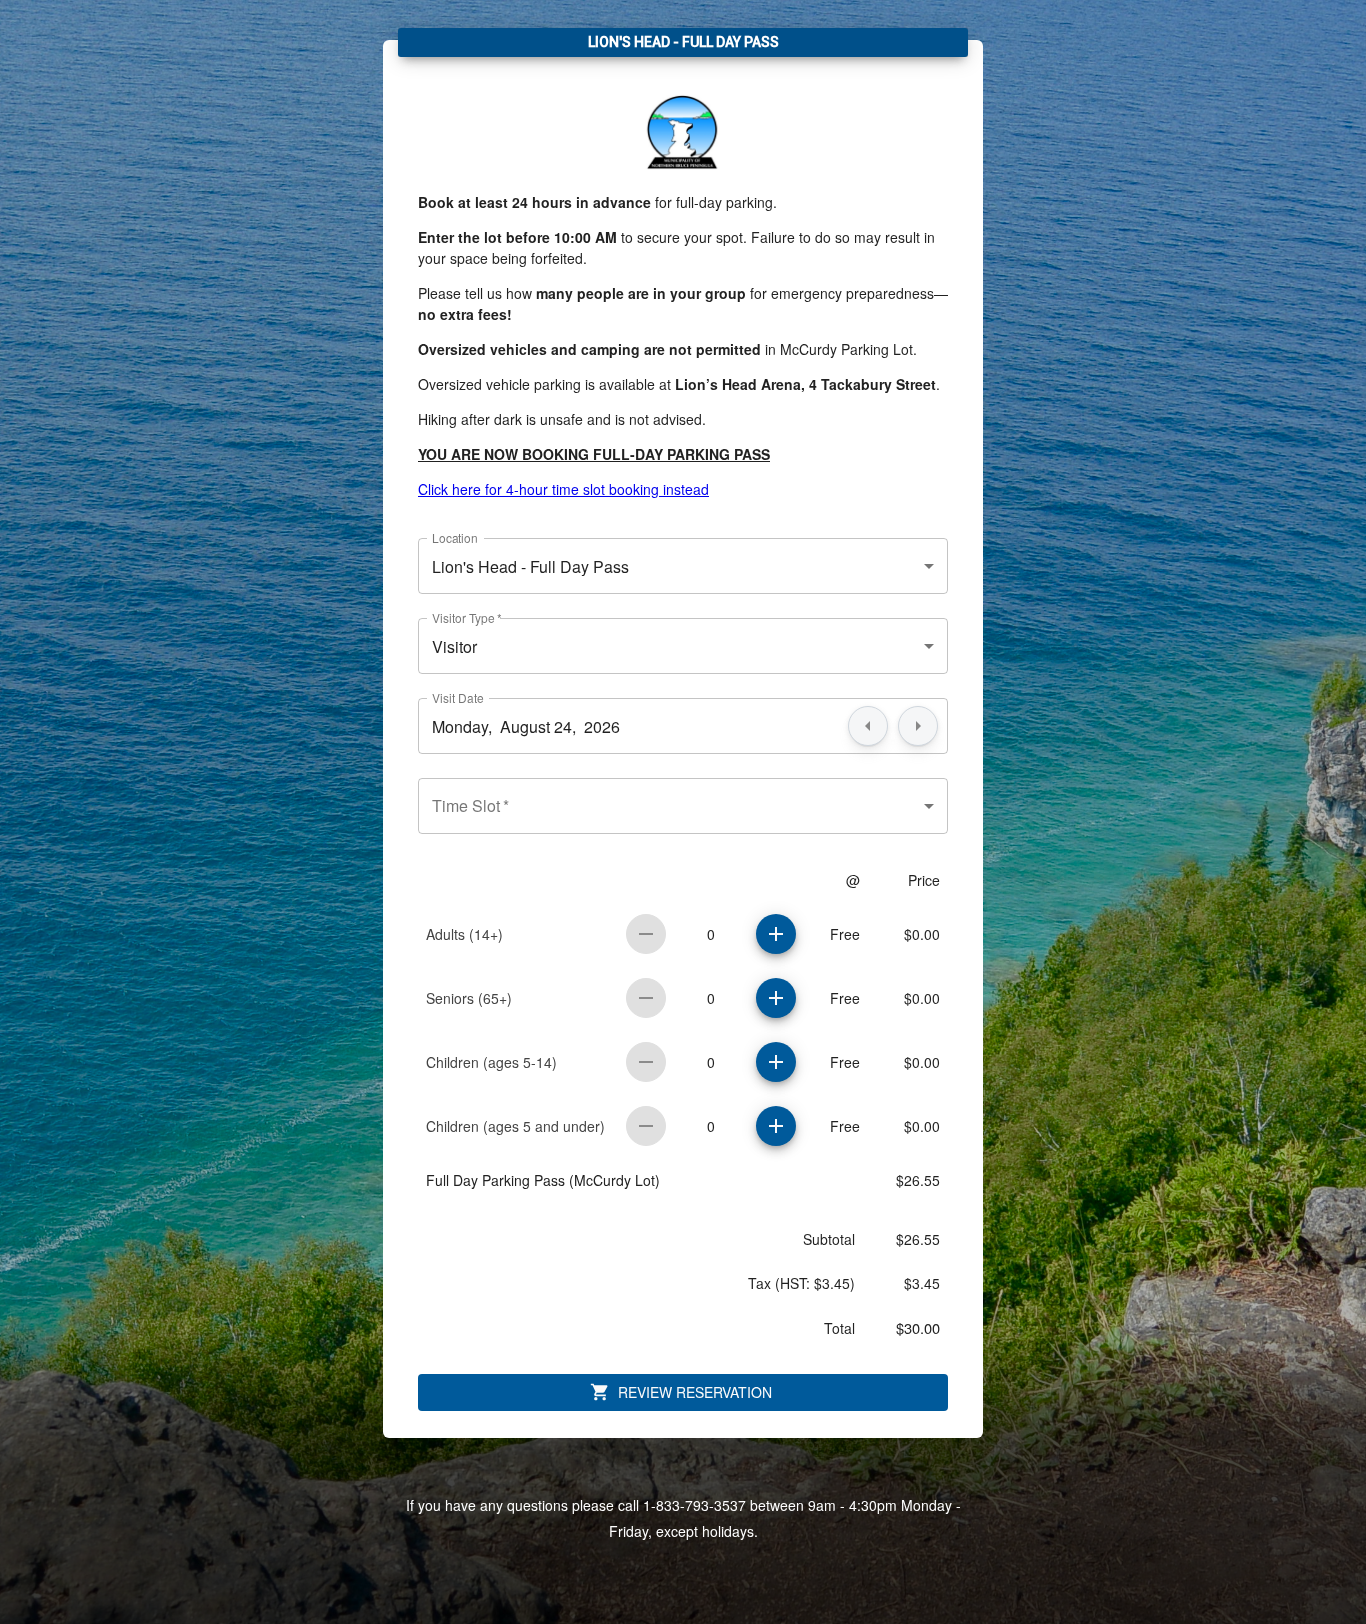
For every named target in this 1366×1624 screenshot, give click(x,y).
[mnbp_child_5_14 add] (776, 1062)
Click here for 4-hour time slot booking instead (563, 489)
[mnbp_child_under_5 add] (776, 1126)
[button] (683, 566)
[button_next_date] (918, 726)
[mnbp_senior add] (776, 998)
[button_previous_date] (868, 726)
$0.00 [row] (922, 934)
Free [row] (845, 934)
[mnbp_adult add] (776, 934)
